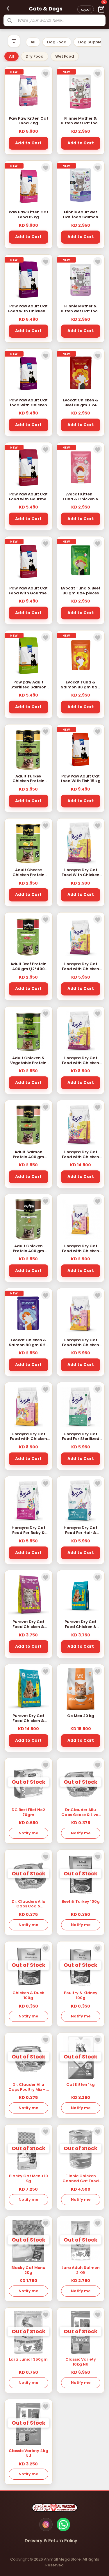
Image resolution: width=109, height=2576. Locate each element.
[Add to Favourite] (46, 73)
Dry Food (35, 56)
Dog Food (57, 42)
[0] (101, 9)
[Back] (8, 8)
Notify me (28, 1833)
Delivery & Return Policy (51, 2541)
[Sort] (14, 41)
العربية (86, 9)
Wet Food (65, 56)
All (33, 42)
